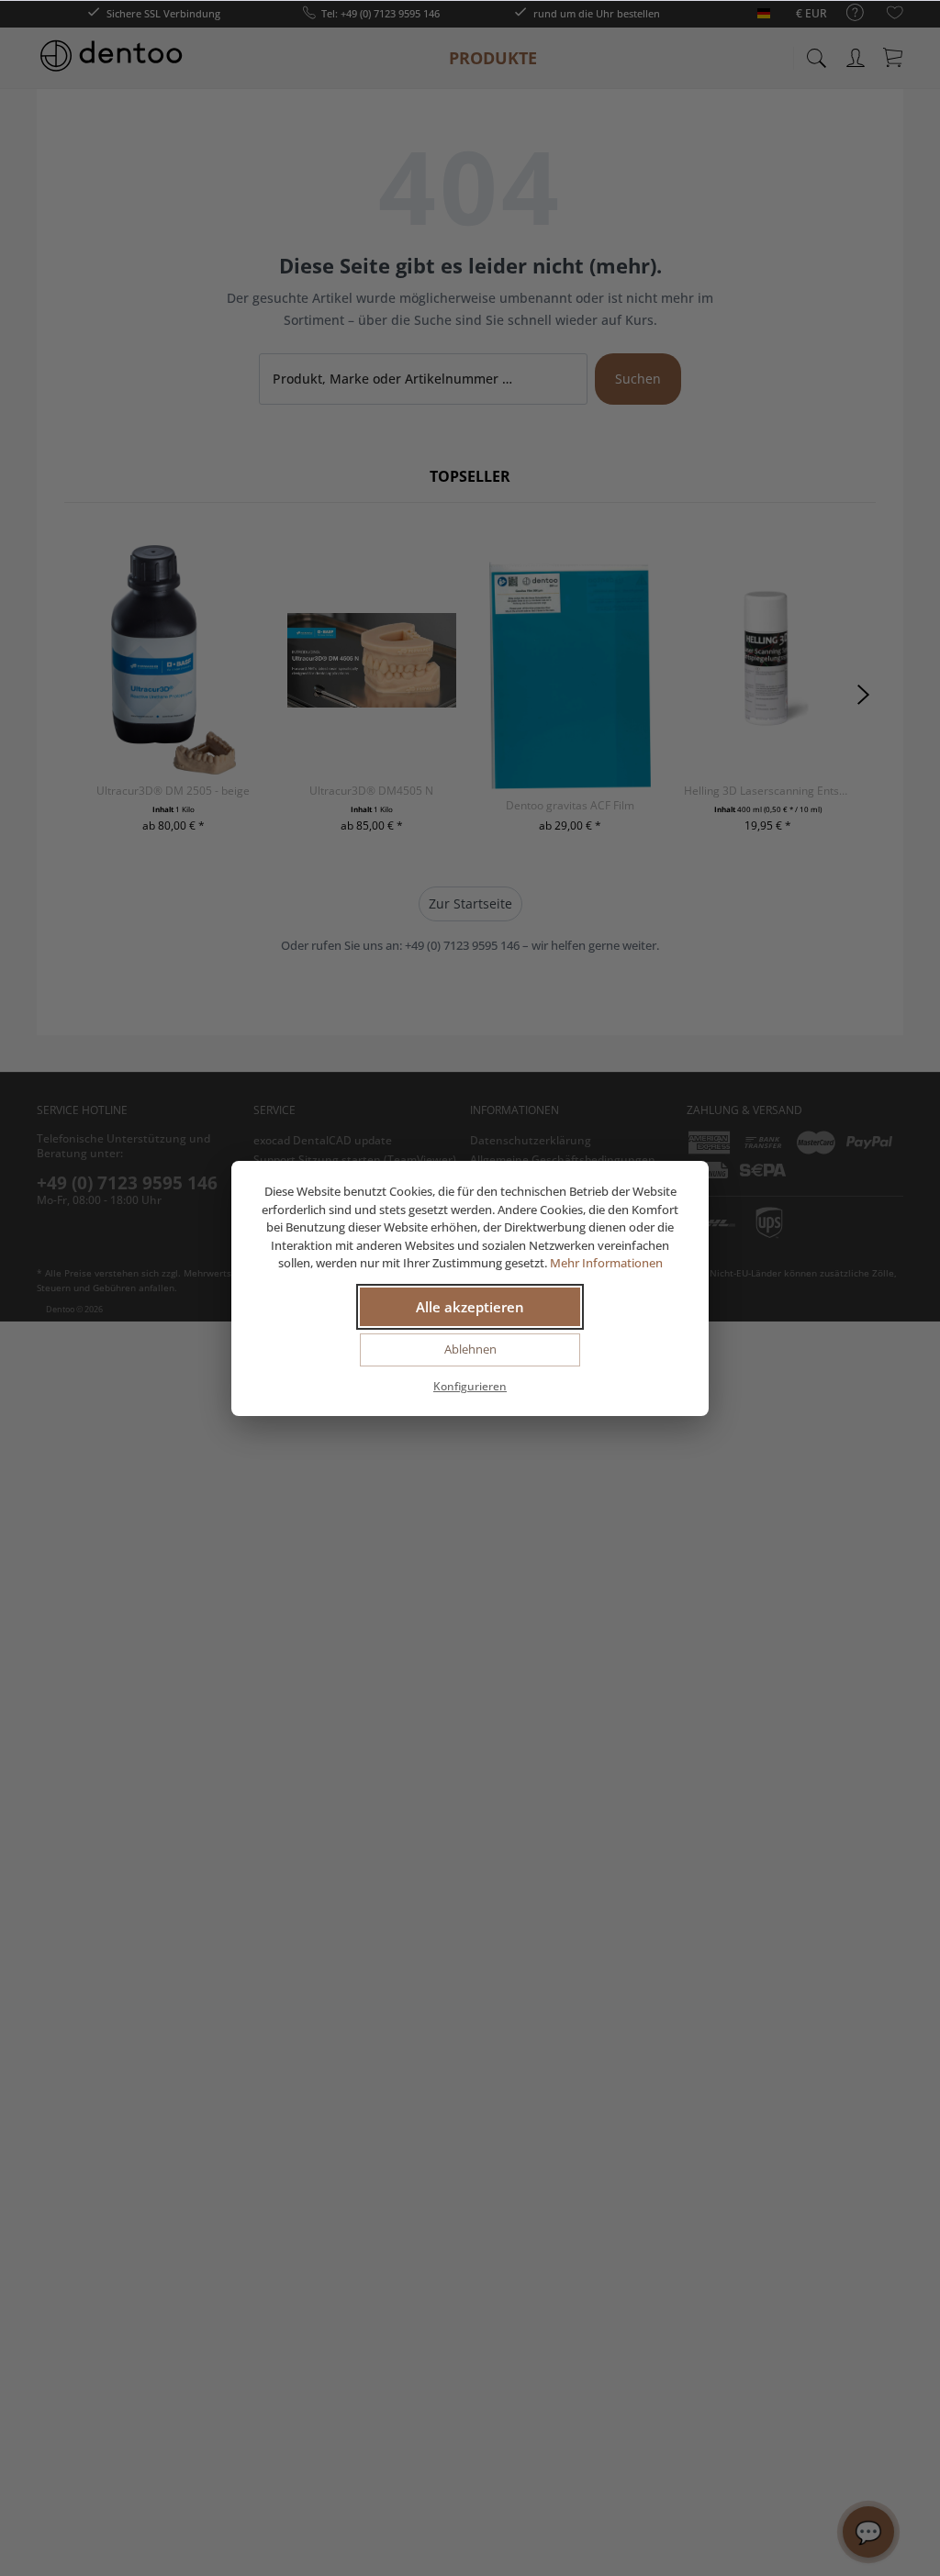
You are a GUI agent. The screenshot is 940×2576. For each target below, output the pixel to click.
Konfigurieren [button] (470, 1386)
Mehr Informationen (606, 1263)
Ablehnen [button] (470, 1349)
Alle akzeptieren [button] (470, 1307)
